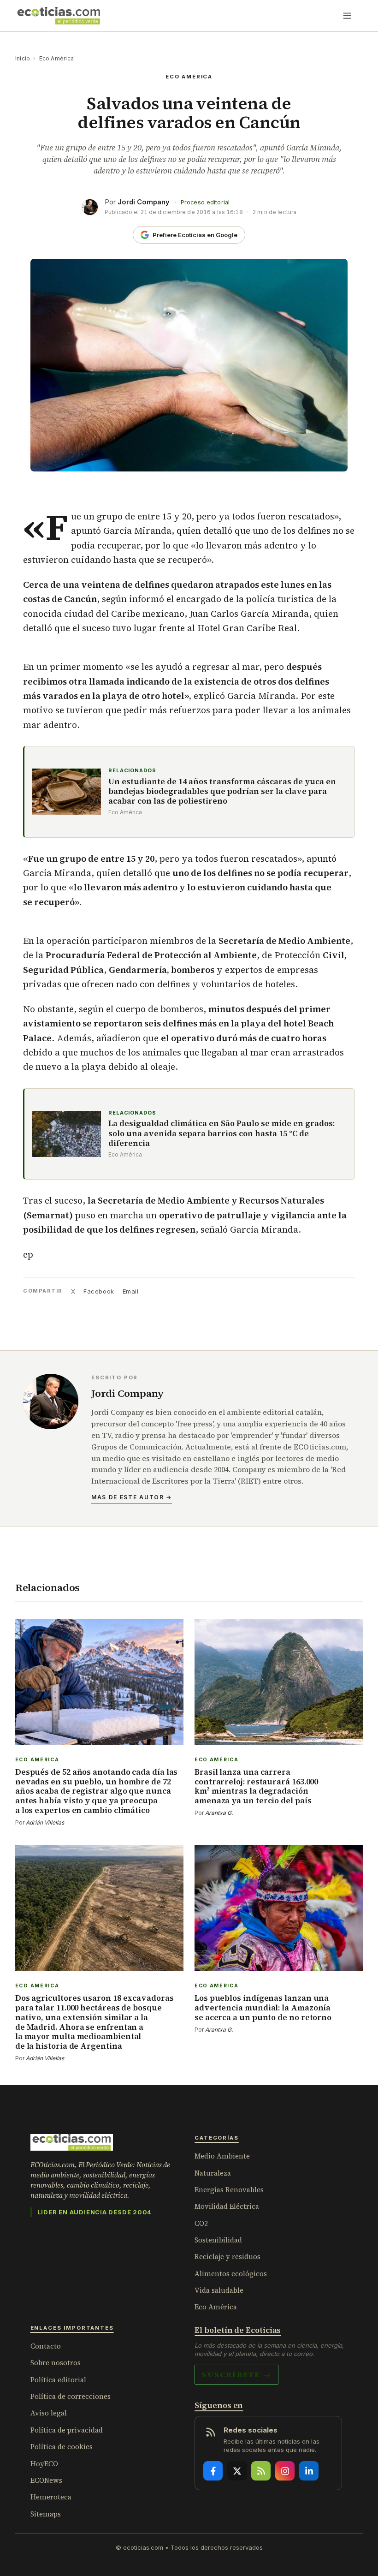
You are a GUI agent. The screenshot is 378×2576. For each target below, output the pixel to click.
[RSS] (261, 2471)
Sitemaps (46, 2514)
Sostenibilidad (218, 2240)
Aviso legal (49, 2413)
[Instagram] (285, 2471)
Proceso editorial (205, 202)
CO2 (201, 2223)
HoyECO (44, 2464)
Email (131, 1291)
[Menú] (347, 16)
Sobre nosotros (56, 2363)
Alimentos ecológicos (231, 2274)
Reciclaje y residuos (227, 2257)
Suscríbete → (236, 2374)
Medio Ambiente (222, 2156)
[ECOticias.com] (59, 16)
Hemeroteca (51, 2497)
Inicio (23, 58)
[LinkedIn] (309, 2471)
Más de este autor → (132, 1497)
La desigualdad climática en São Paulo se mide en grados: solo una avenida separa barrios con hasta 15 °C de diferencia (221, 1133)
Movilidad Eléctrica (227, 2206)
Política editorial (58, 2380)
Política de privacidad (67, 2430)
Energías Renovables (229, 2190)
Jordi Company (144, 202)
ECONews (46, 2480)
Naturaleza (213, 2173)
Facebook (99, 1291)
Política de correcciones (71, 2396)
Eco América (57, 58)
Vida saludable (219, 2290)
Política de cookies (62, 2447)
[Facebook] (213, 2471)
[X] (237, 2471)
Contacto (46, 2346)
